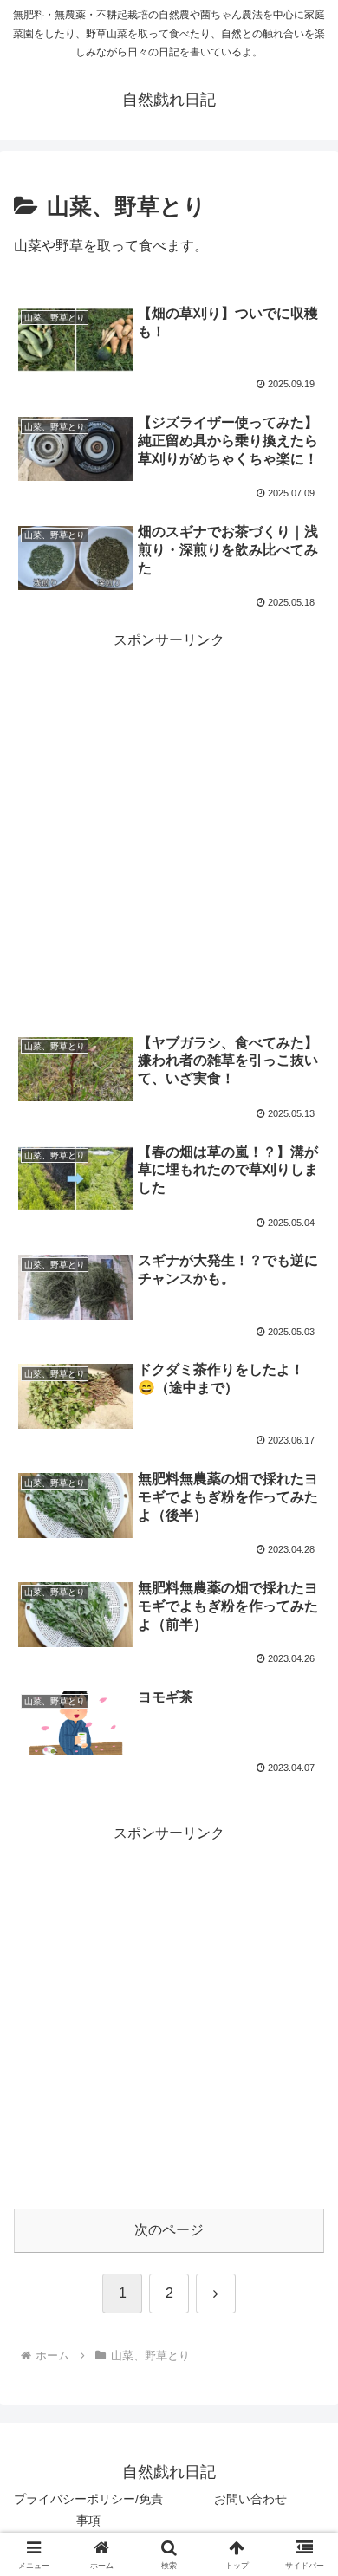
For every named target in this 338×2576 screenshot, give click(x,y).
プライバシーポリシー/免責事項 (88, 2510)
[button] (304, 2232)
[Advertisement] (169, 821)
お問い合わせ (250, 2499)
